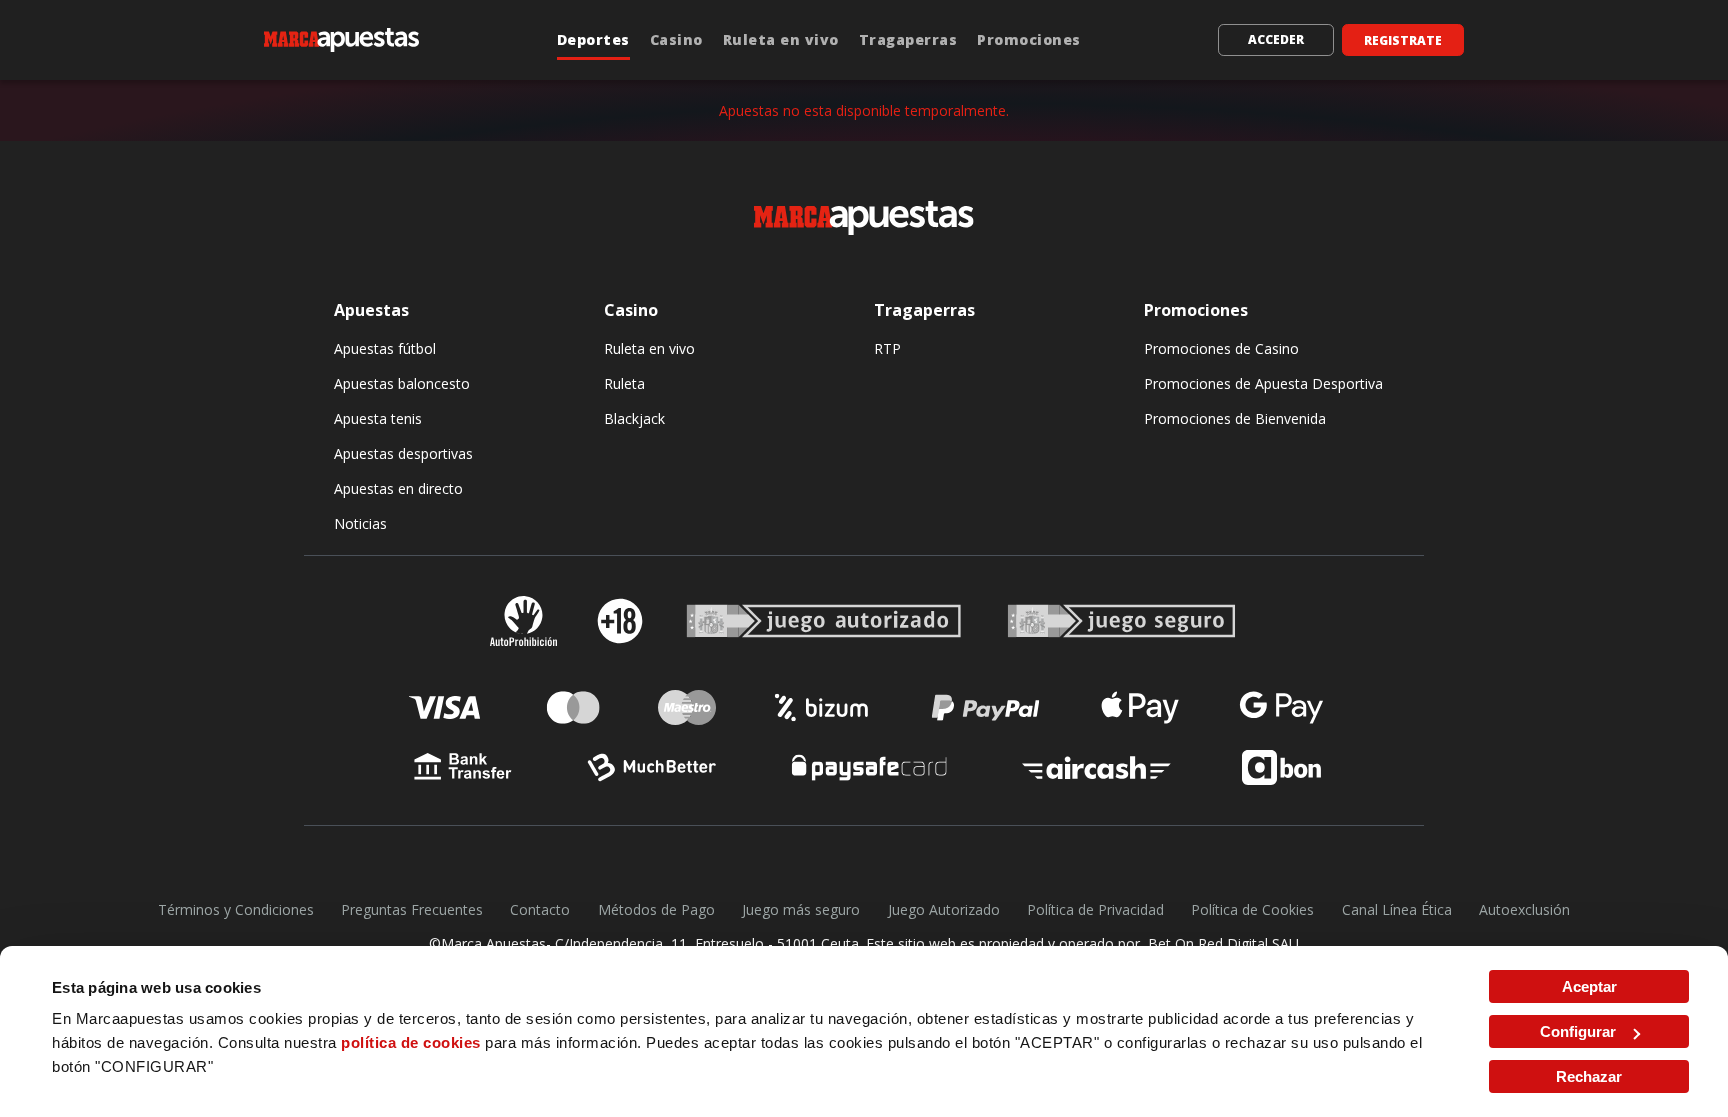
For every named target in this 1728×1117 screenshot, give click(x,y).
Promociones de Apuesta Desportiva (1263, 383)
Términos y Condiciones (236, 909)
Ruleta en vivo (781, 39)
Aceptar (1589, 986)
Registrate (1403, 40)
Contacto (540, 909)
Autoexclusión (1524, 909)
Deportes (593, 39)
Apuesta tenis (378, 418)
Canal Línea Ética (1397, 909)
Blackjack (634, 418)
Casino (676, 39)
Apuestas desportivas (403, 453)
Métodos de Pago (656, 909)
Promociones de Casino (1221, 348)
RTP (887, 348)
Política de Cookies (1252, 909)
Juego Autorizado (944, 909)
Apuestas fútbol (385, 348)
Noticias (360, 523)
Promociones (1029, 39)
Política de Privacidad (1095, 909)
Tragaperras (908, 39)
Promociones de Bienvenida (1235, 418)
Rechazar (1589, 1076)
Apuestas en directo (398, 488)
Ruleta (624, 383)
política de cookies (411, 1042)
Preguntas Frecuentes (412, 909)
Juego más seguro (801, 909)
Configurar (1578, 1031)
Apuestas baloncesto (402, 383)
